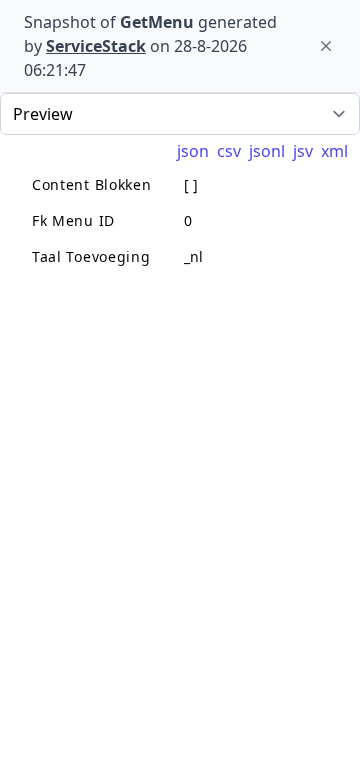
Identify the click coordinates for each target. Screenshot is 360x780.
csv (229, 151)
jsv (303, 151)
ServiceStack (96, 46)
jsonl (267, 151)
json (193, 151)
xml (334, 151)
